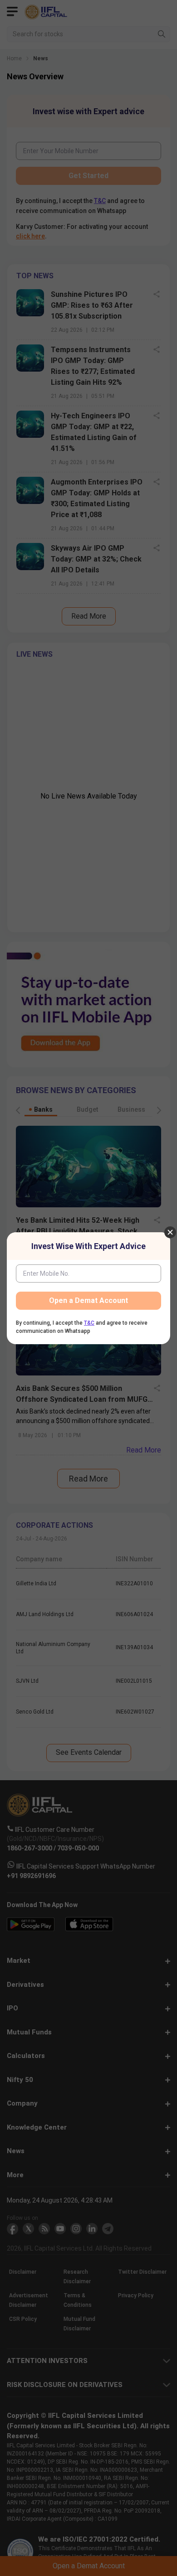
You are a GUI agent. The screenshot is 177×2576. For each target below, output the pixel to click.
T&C (89, 1323)
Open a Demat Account (88, 1300)
